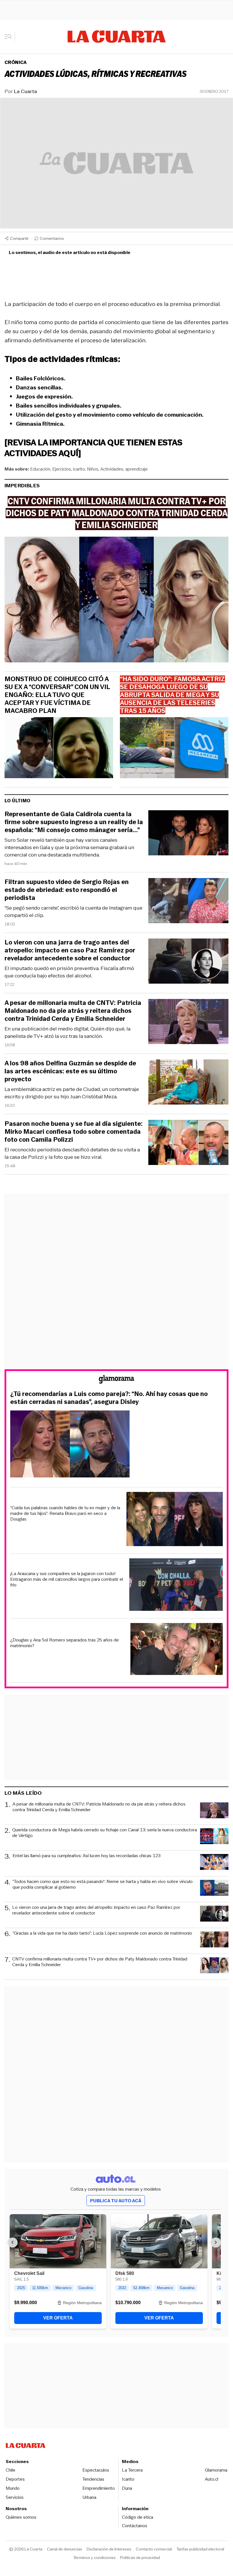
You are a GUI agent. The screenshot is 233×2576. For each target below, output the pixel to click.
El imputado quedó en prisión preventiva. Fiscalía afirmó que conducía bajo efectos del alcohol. (69, 972)
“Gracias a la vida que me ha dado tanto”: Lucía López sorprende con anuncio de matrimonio (102, 1933)
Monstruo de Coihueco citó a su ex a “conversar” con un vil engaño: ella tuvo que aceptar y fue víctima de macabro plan (57, 695)
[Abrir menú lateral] (10, 37)
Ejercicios (62, 469)
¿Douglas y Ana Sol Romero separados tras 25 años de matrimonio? (65, 1643)
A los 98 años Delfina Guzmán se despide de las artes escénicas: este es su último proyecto (70, 1071)
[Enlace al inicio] (116, 1380)
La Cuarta (25, 91)
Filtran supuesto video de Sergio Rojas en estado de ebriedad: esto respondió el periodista (67, 890)
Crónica (16, 62)
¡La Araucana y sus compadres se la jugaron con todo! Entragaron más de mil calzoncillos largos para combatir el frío (67, 1579)
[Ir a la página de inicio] (117, 37)
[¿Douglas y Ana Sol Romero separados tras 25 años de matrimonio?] (177, 1650)
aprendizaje (137, 469)
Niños (93, 469)
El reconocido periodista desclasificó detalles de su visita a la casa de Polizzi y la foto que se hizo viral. (72, 1153)
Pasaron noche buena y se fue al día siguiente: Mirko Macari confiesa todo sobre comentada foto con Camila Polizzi (74, 1132)
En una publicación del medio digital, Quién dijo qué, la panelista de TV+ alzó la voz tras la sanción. (67, 1032)
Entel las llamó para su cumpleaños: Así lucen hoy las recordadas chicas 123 (87, 1856)
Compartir (19, 238)
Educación (40, 469)
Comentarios (52, 238)
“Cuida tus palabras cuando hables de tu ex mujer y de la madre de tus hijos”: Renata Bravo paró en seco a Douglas (65, 1513)
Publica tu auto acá (116, 2201)
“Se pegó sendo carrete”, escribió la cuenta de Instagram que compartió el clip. (73, 912)
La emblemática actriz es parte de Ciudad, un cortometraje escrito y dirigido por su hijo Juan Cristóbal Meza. (72, 1093)
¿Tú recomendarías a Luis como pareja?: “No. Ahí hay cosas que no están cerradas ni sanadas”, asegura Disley (109, 1398)
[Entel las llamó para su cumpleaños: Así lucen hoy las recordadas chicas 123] (214, 1863)
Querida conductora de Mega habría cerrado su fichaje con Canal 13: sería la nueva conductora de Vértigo (105, 1833)
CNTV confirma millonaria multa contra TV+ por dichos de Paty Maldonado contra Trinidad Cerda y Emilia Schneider (100, 1962)
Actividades (112, 469)
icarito (79, 469)
